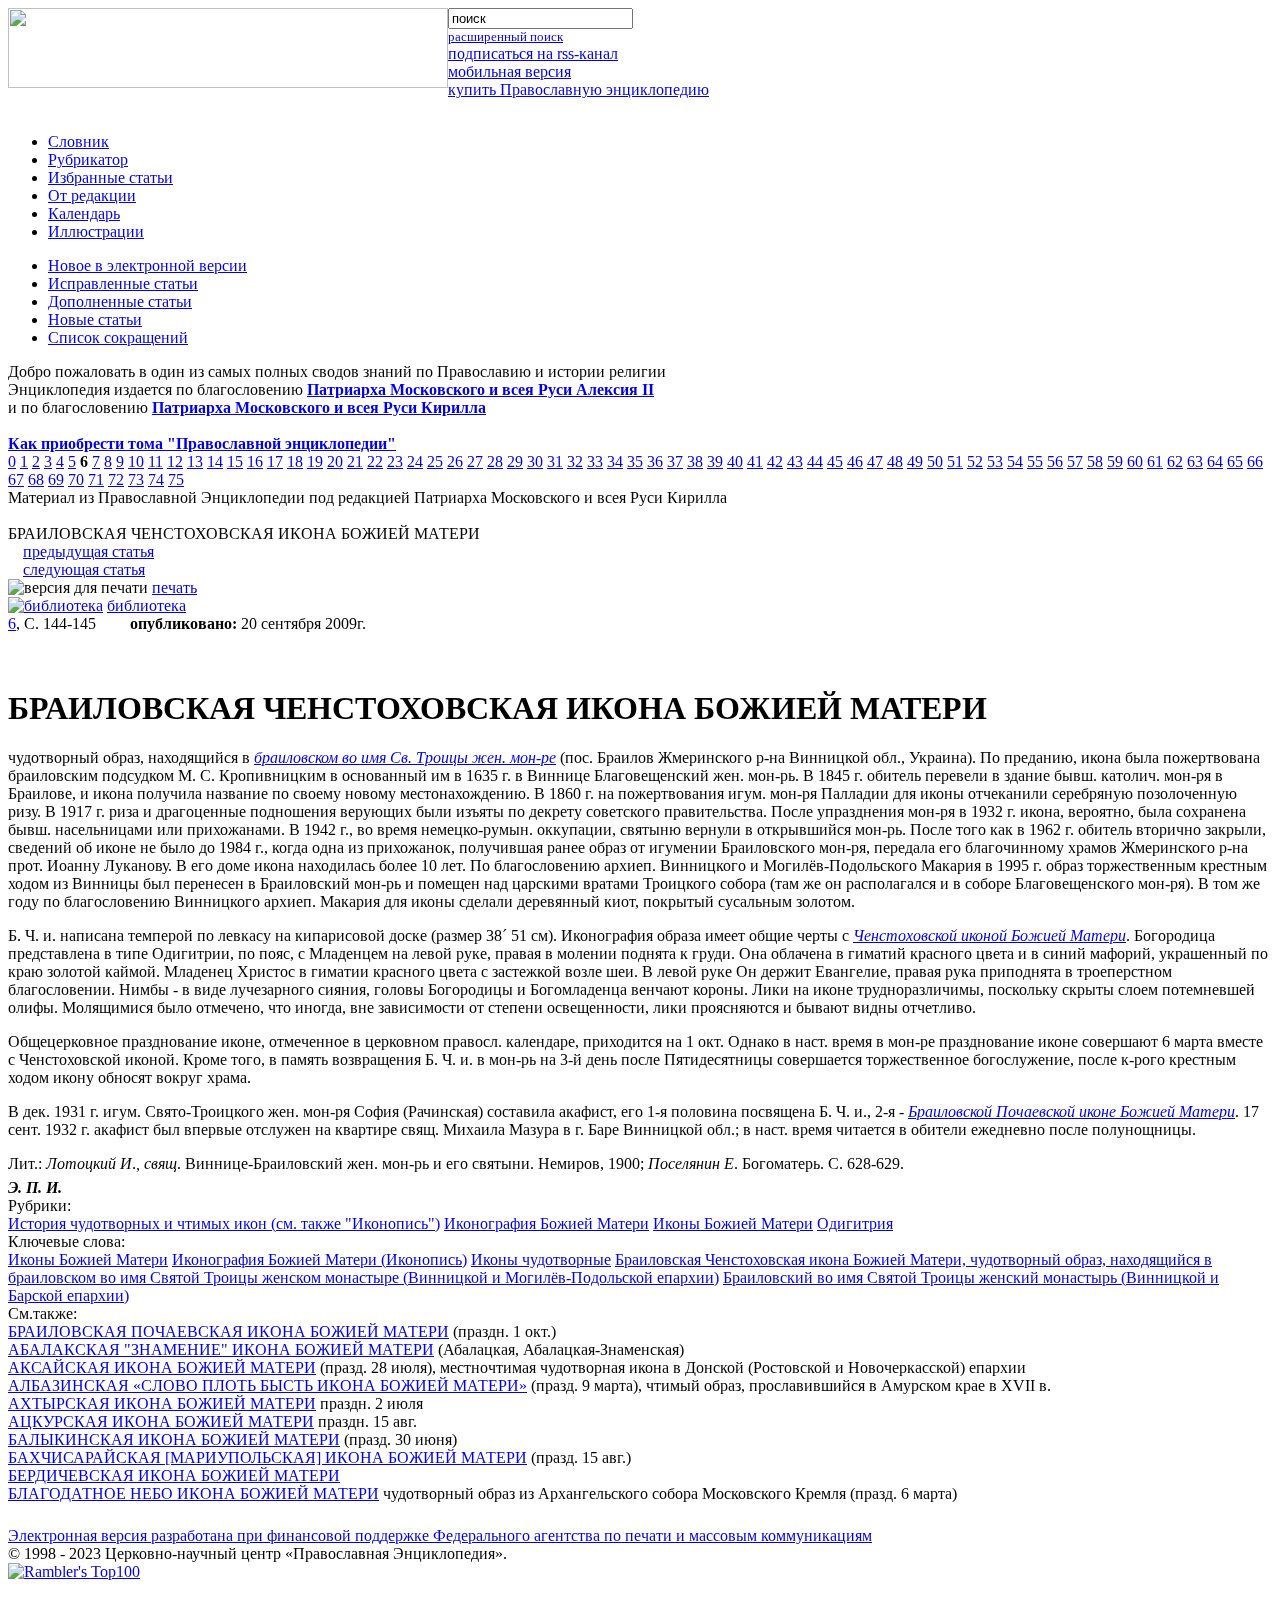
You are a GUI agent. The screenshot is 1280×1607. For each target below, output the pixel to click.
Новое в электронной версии (147, 265)
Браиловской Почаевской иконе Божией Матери (1071, 1111)
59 (1115, 461)
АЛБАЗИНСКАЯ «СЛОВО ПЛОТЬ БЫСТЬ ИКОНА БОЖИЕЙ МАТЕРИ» (267, 1385)
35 (635, 461)
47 (875, 461)
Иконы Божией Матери (733, 1223)
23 (395, 461)
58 (1095, 461)
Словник (78, 141)
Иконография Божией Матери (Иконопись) (319, 1259)
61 (1155, 461)
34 (615, 461)
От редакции (92, 195)
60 (1135, 461)
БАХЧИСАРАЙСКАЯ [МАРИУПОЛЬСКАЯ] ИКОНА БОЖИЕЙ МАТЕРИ (267, 1457)
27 (475, 461)
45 (835, 461)
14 (215, 461)
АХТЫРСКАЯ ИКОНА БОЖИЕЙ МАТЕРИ (162, 1403)
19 (315, 461)
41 (755, 461)
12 (175, 461)
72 (116, 479)
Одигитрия (855, 1223)
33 (595, 461)
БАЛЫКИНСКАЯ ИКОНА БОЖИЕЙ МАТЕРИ (174, 1439)
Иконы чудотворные (541, 1259)
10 (136, 461)
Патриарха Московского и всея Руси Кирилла (319, 407)
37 (675, 461)
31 (555, 461)
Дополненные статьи (120, 301)
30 (535, 461)
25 (435, 461)
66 (1255, 461)
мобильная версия (509, 71)
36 (655, 461)
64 (1215, 461)
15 (235, 461)
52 (975, 461)
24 (415, 461)
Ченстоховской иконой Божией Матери (989, 935)
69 (56, 479)
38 (695, 461)
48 (895, 461)
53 (995, 461)
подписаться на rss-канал (533, 53)
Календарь (84, 213)
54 (1015, 461)
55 (1035, 461)
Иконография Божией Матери (546, 1223)
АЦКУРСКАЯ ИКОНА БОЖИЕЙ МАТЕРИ (161, 1421)
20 (335, 461)
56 (1055, 461)
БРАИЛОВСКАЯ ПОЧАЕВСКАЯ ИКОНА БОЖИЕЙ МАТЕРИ (228, 1331)
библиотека (146, 605)
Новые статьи (95, 319)
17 (275, 461)
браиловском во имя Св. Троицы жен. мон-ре (405, 757)
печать (174, 587)
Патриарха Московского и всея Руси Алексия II (480, 389)
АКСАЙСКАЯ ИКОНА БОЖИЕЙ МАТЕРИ (162, 1367)
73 (136, 479)
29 (515, 461)
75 (176, 479)
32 (575, 461)
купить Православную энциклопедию (578, 89)
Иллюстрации (96, 231)
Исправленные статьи (123, 283)
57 (1075, 461)
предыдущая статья (88, 551)
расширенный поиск (505, 36)
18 (295, 461)
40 (735, 461)
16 (255, 461)
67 (16, 479)
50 (935, 461)
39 (715, 461)
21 (355, 461)
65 (1235, 461)
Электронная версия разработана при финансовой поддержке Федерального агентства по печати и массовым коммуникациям (440, 1535)
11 (155, 461)
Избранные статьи (110, 177)
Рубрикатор (88, 159)
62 (1175, 461)
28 (495, 461)
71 (96, 479)
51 (955, 461)
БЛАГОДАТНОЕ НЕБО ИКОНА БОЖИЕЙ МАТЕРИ (193, 1493)
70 (76, 479)
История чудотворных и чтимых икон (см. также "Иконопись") (224, 1223)
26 (455, 461)
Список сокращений (118, 337)
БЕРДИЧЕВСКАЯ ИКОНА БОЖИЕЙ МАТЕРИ (174, 1475)
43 (795, 461)
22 (375, 461)
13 (195, 461)
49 (915, 461)
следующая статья (84, 569)
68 (36, 479)
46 (855, 461)
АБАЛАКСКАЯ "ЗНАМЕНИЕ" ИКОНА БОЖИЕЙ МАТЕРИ (221, 1349)
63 (1195, 461)
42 (775, 461)
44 (815, 461)
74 (156, 479)
